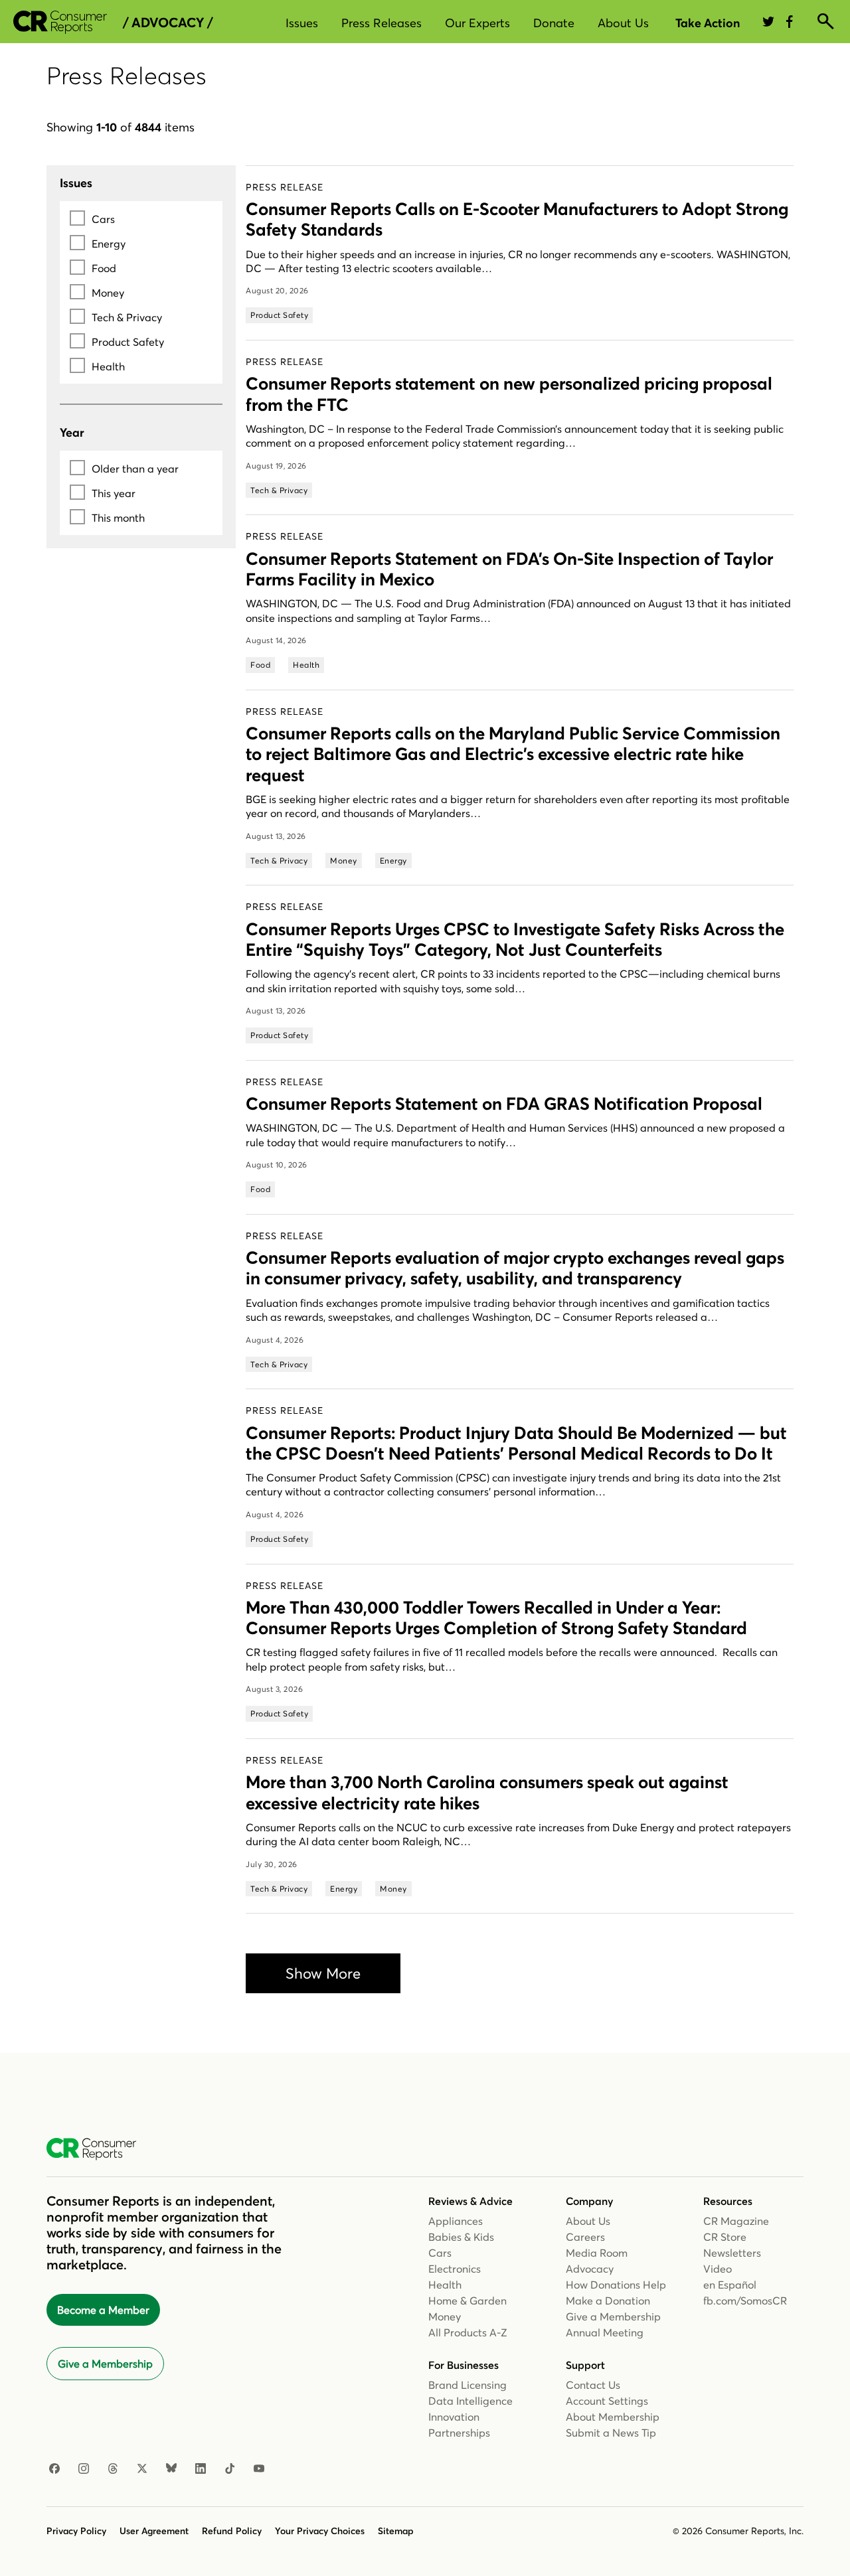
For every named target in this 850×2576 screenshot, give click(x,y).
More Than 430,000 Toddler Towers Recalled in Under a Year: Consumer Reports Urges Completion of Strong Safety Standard (496, 1618)
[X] (142, 2469)
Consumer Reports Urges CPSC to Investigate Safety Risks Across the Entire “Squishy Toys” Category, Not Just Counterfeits (515, 940)
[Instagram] (84, 2469)
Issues (302, 23)
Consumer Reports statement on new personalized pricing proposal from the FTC (509, 394)
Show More (323, 1973)
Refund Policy (232, 2531)
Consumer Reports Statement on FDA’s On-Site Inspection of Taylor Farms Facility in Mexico (509, 569)
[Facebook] (54, 2469)
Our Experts (477, 23)
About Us (623, 23)
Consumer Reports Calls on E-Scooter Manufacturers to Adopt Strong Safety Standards (517, 219)
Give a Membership (105, 2364)
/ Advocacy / (168, 23)
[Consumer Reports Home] (98, 2149)
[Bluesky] (171, 2469)
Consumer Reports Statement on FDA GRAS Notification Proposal (504, 1104)
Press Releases (382, 23)
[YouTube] (259, 2469)
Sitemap (396, 2531)
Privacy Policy (76, 2531)
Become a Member (103, 2310)
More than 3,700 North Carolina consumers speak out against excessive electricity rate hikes (487, 1792)
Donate (554, 23)
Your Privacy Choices (320, 2531)
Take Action (708, 23)
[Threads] (113, 2469)
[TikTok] (230, 2469)
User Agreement (154, 2531)
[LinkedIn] (201, 2469)
